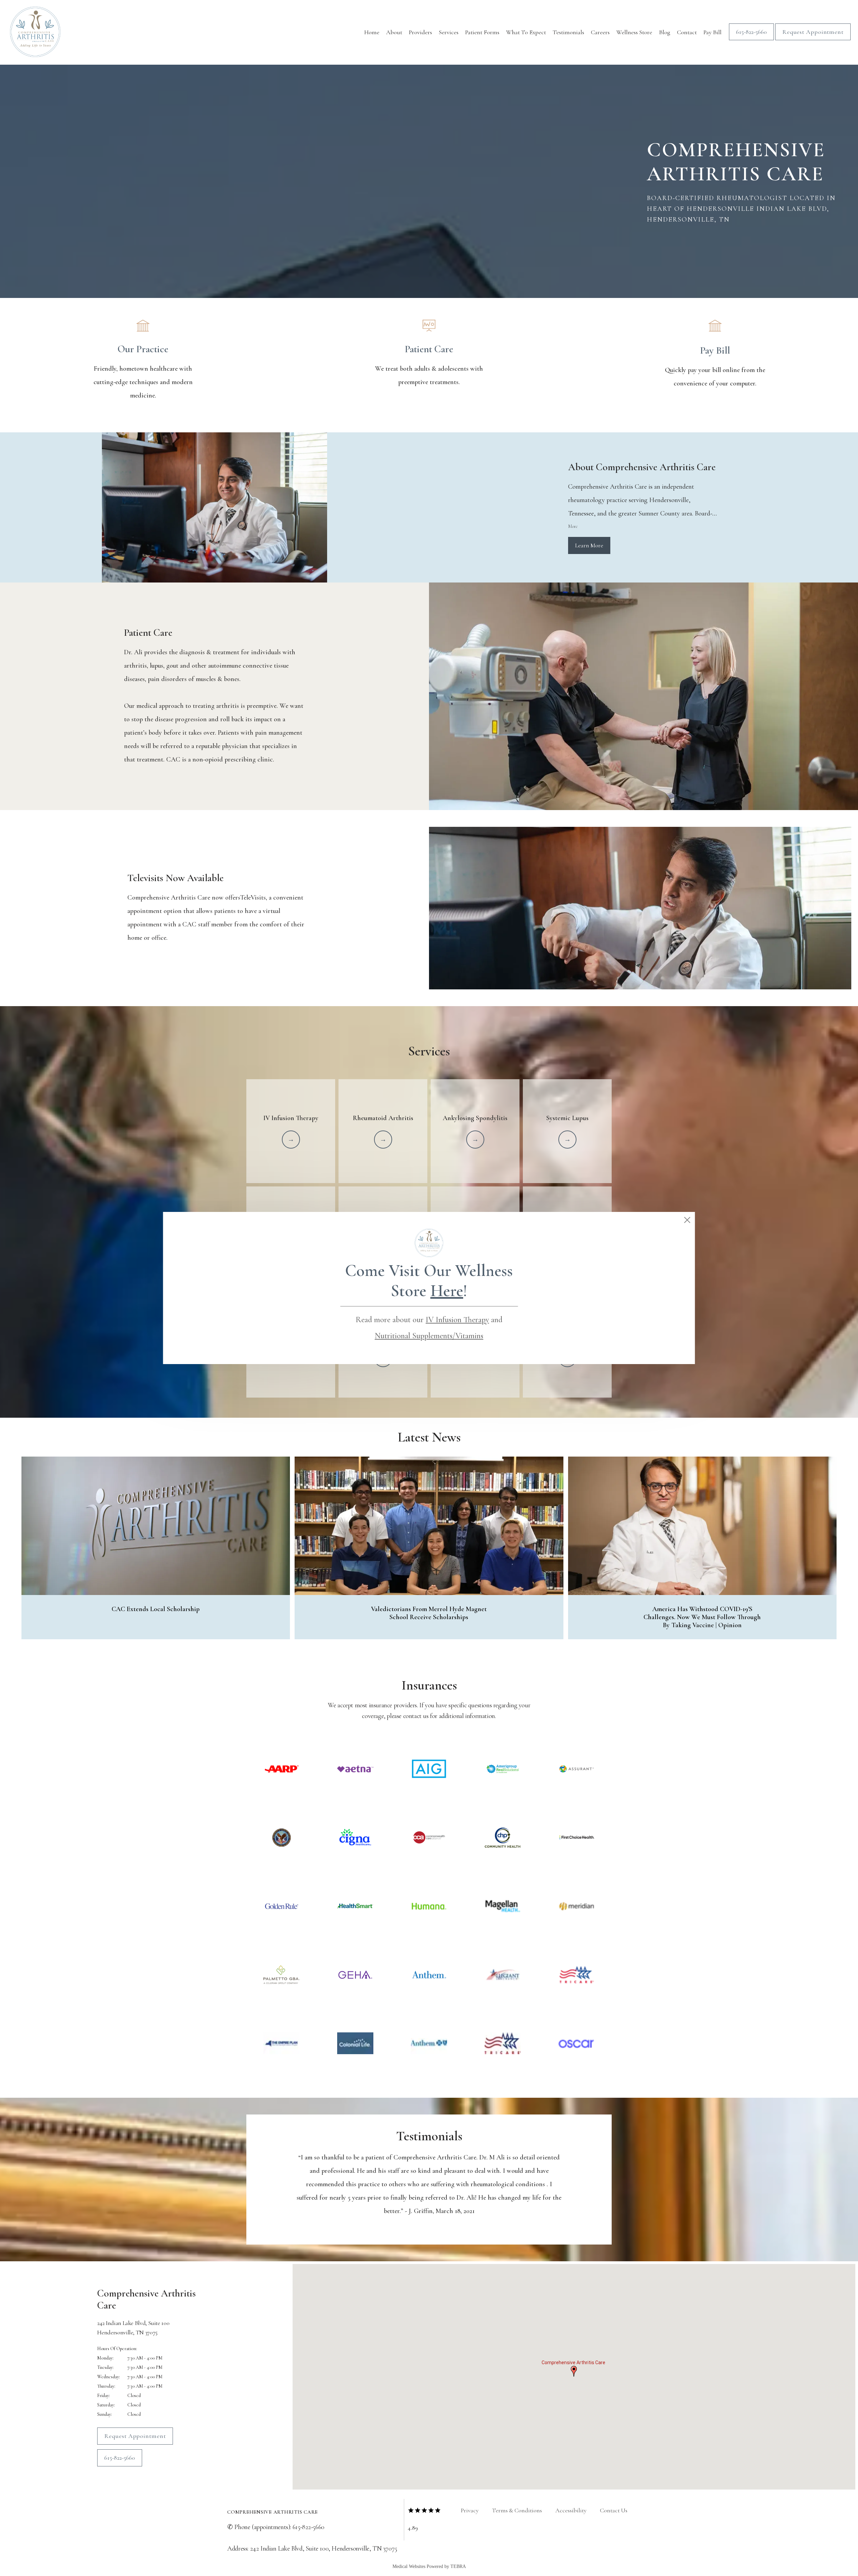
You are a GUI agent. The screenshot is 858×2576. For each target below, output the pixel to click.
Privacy (470, 2510)
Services (449, 32)
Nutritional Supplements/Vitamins (429, 1336)
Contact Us (614, 2510)
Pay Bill (713, 32)
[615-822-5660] (751, 40)
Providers (420, 32)
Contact (687, 32)
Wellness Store (634, 32)
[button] (574, 2371)
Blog (665, 32)
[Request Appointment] (813, 40)
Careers (600, 32)
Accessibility (571, 2510)
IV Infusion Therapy (457, 1320)
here (447, 1291)
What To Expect (526, 32)
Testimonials (568, 32)
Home (372, 32)
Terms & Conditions (517, 2510)
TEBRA (458, 2566)
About (394, 32)
